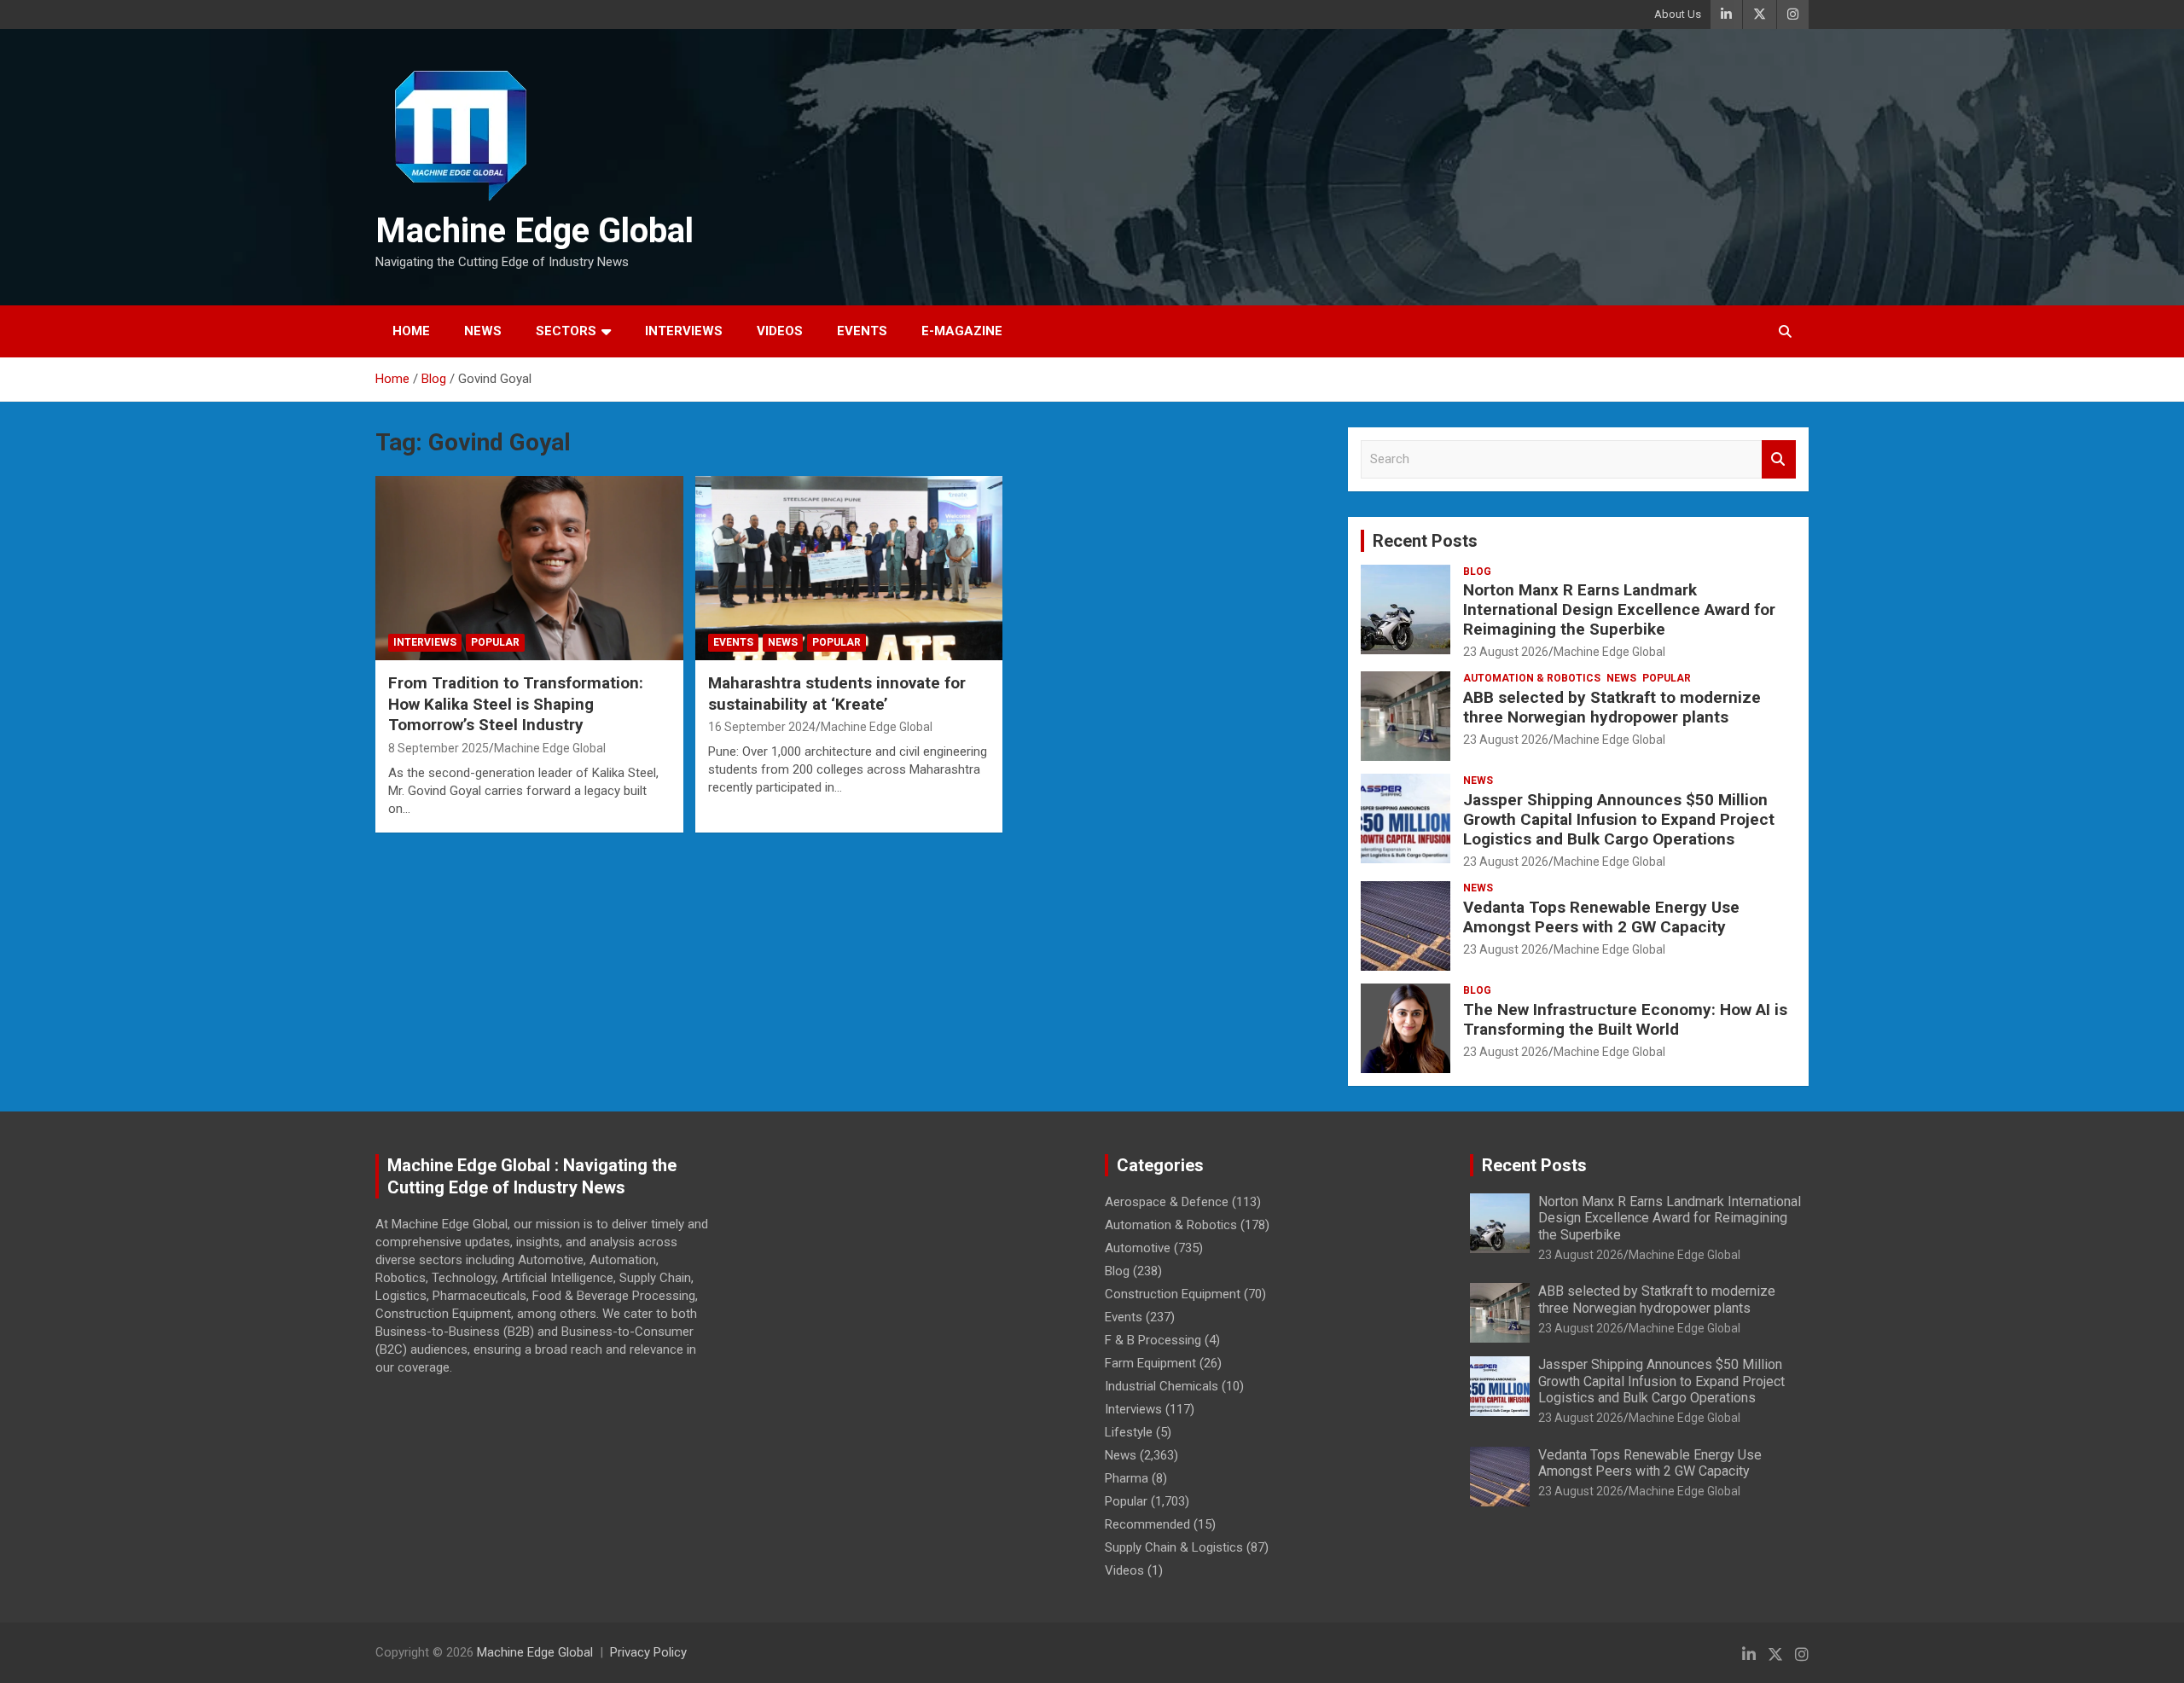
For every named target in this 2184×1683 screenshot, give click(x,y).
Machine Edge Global (534, 231)
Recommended (1147, 1524)
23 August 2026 (1506, 652)
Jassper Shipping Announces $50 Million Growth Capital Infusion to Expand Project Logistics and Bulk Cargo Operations (1619, 819)
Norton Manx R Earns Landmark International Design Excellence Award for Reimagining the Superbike (1619, 609)
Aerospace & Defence (1167, 1202)
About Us (1678, 14)
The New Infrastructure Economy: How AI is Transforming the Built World (1625, 1019)
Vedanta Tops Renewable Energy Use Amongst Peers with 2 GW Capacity (1601, 917)
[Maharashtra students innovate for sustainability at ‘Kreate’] (849, 568)
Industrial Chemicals (1162, 1386)
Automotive (1138, 1248)
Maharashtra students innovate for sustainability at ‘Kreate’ (837, 694)
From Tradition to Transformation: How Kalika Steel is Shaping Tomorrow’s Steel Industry (516, 704)
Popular (495, 642)
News (483, 331)
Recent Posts (1425, 541)
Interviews (684, 331)
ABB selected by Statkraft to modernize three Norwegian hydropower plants (1612, 707)
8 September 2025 (439, 748)
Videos (780, 331)
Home (411, 331)
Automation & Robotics (1532, 678)
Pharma (1127, 1478)
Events (862, 331)
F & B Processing (1153, 1340)
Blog (1477, 572)
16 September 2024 (762, 727)
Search (1779, 459)
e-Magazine (962, 331)
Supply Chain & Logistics (1174, 1547)
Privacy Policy (648, 1652)
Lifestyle (1129, 1432)
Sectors (566, 331)
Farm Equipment (1150, 1363)
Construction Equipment (1173, 1294)
